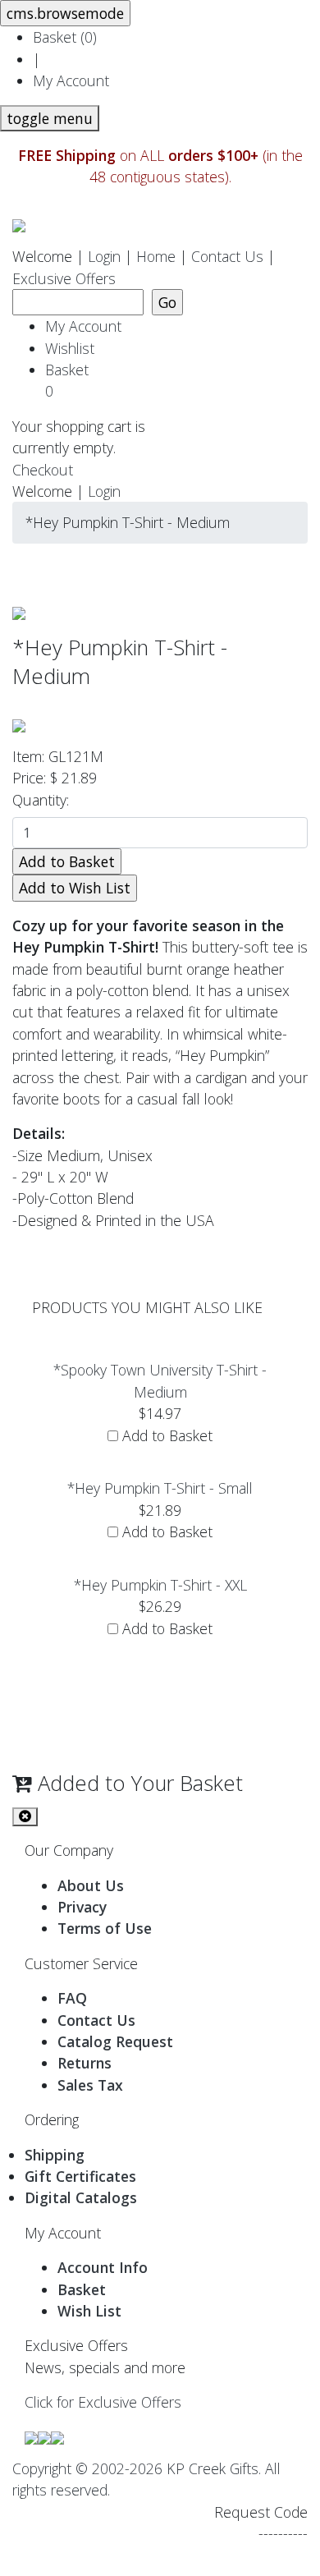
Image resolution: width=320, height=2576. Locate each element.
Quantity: (45, 800)
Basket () (65, 37)
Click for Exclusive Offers (103, 2402)
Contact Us (227, 256)
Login (104, 256)
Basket (71, 380)
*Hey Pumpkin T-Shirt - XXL (160, 1585)
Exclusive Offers (64, 278)
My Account (71, 80)
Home (156, 256)
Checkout (43, 470)
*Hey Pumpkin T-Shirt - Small (160, 1488)
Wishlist (70, 348)
